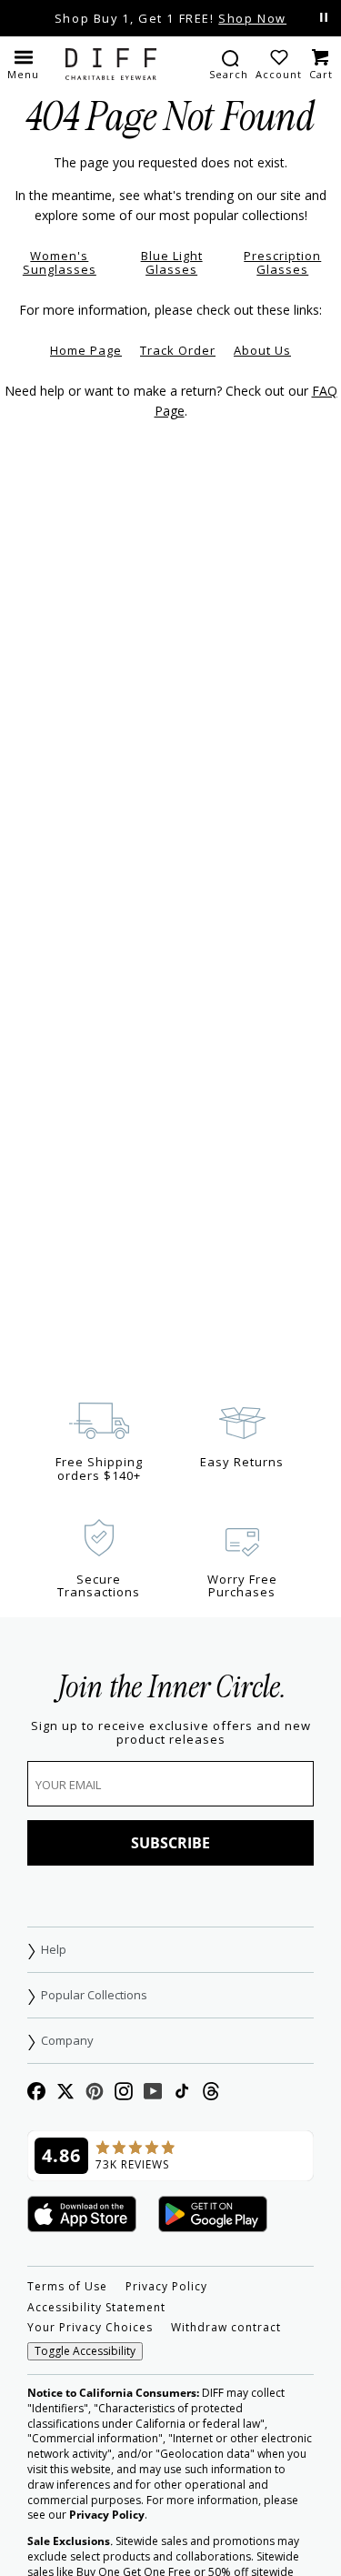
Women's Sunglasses (60, 262)
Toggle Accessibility (85, 2351)
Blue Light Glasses (172, 262)
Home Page (86, 350)
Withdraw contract (226, 2328)
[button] (23, 64)
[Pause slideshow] (324, 17)
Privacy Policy (166, 2287)
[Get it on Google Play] (213, 2215)
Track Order (178, 350)
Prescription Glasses (282, 262)
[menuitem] (229, 64)
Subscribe (170, 1843)
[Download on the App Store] (82, 2215)
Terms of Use (67, 2287)
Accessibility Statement (96, 2308)
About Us (262, 350)
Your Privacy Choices (90, 2328)
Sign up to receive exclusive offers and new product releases (171, 1733)
